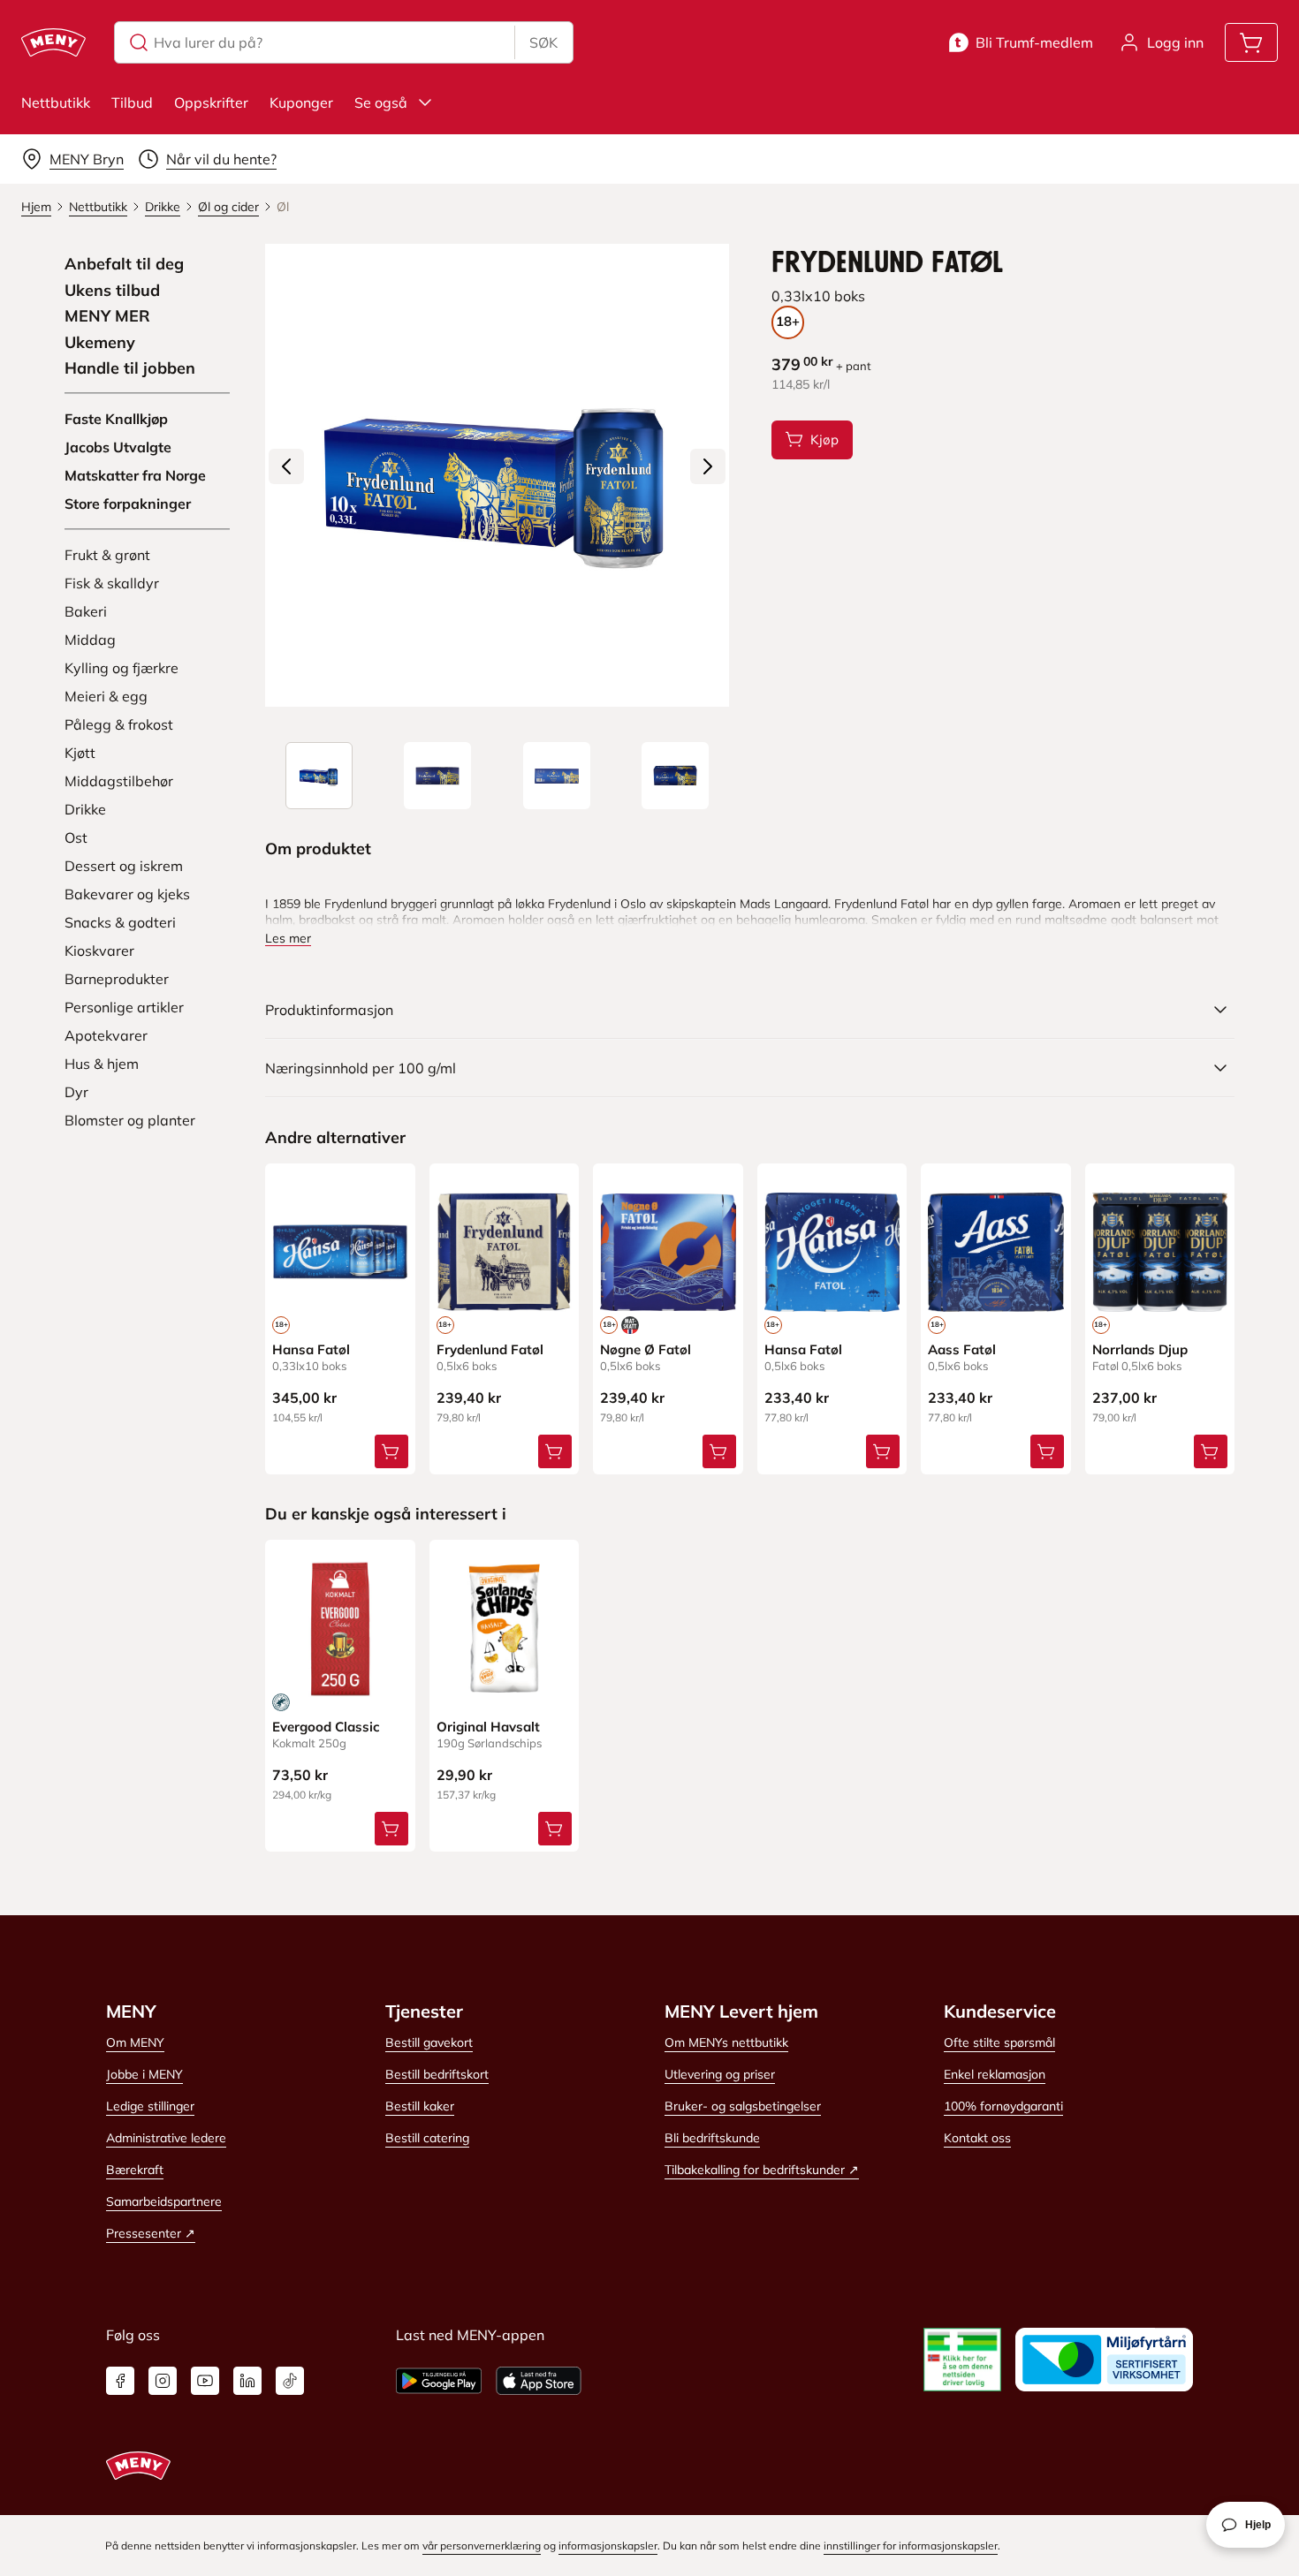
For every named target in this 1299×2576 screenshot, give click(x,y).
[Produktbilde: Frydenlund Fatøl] (319, 776)
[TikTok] (290, 2381)
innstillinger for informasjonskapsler (911, 2546)
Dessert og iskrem (124, 866)
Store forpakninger (128, 504)
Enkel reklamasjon (995, 2074)
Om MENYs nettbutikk (726, 2042)
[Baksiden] (557, 776)
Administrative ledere (166, 2138)
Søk (543, 42)
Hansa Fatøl (311, 1349)
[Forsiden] (437, 776)
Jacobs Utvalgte (118, 447)
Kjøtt (80, 753)
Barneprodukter (117, 979)
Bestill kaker (420, 2106)
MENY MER (107, 316)
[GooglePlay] (439, 2381)
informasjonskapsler (608, 2546)
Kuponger (301, 102)
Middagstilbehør (119, 781)
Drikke (85, 809)
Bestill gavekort (429, 2042)
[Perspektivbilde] (675, 776)
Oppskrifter (211, 102)
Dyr (76, 1092)
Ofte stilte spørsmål (999, 2042)
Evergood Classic (326, 1727)
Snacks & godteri (120, 922)
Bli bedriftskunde (712, 2138)
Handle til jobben (130, 368)
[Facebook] (120, 2381)
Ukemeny (100, 343)
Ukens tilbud (112, 291)
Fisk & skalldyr (112, 583)
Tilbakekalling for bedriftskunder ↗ (762, 2170)
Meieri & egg (106, 696)
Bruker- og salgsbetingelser (743, 2106)
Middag (90, 640)
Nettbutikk (56, 102)
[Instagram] (163, 2381)
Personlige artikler (124, 1007)
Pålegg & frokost (119, 724)
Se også (381, 102)
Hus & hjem (102, 1064)
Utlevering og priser (720, 2074)
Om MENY (135, 2042)
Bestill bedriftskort (437, 2074)
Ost (76, 837)
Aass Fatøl (962, 1349)
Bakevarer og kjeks (127, 894)
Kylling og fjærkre (122, 668)
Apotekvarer (106, 1035)
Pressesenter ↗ (151, 2233)
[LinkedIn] (247, 2381)
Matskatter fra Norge (135, 475)
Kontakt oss (977, 2138)
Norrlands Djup (1140, 1349)
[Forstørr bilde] (497, 475)
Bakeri (86, 611)
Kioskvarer (99, 951)
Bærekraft (135, 2170)
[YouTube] (205, 2381)
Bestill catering (427, 2138)
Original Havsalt (488, 1727)
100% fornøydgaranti (1003, 2106)
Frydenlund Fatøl (490, 1349)
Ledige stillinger (150, 2106)
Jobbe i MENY (144, 2074)
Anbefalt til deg (124, 264)
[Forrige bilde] (286, 466)
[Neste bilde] (708, 466)
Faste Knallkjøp (116, 419)
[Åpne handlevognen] (1251, 42)
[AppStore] (539, 2381)
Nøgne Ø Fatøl (646, 1349)
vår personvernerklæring (482, 2546)
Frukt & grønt (107, 555)
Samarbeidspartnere (164, 2201)
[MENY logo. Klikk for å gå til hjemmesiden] (53, 42)
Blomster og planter (130, 1120)
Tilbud (132, 102)
